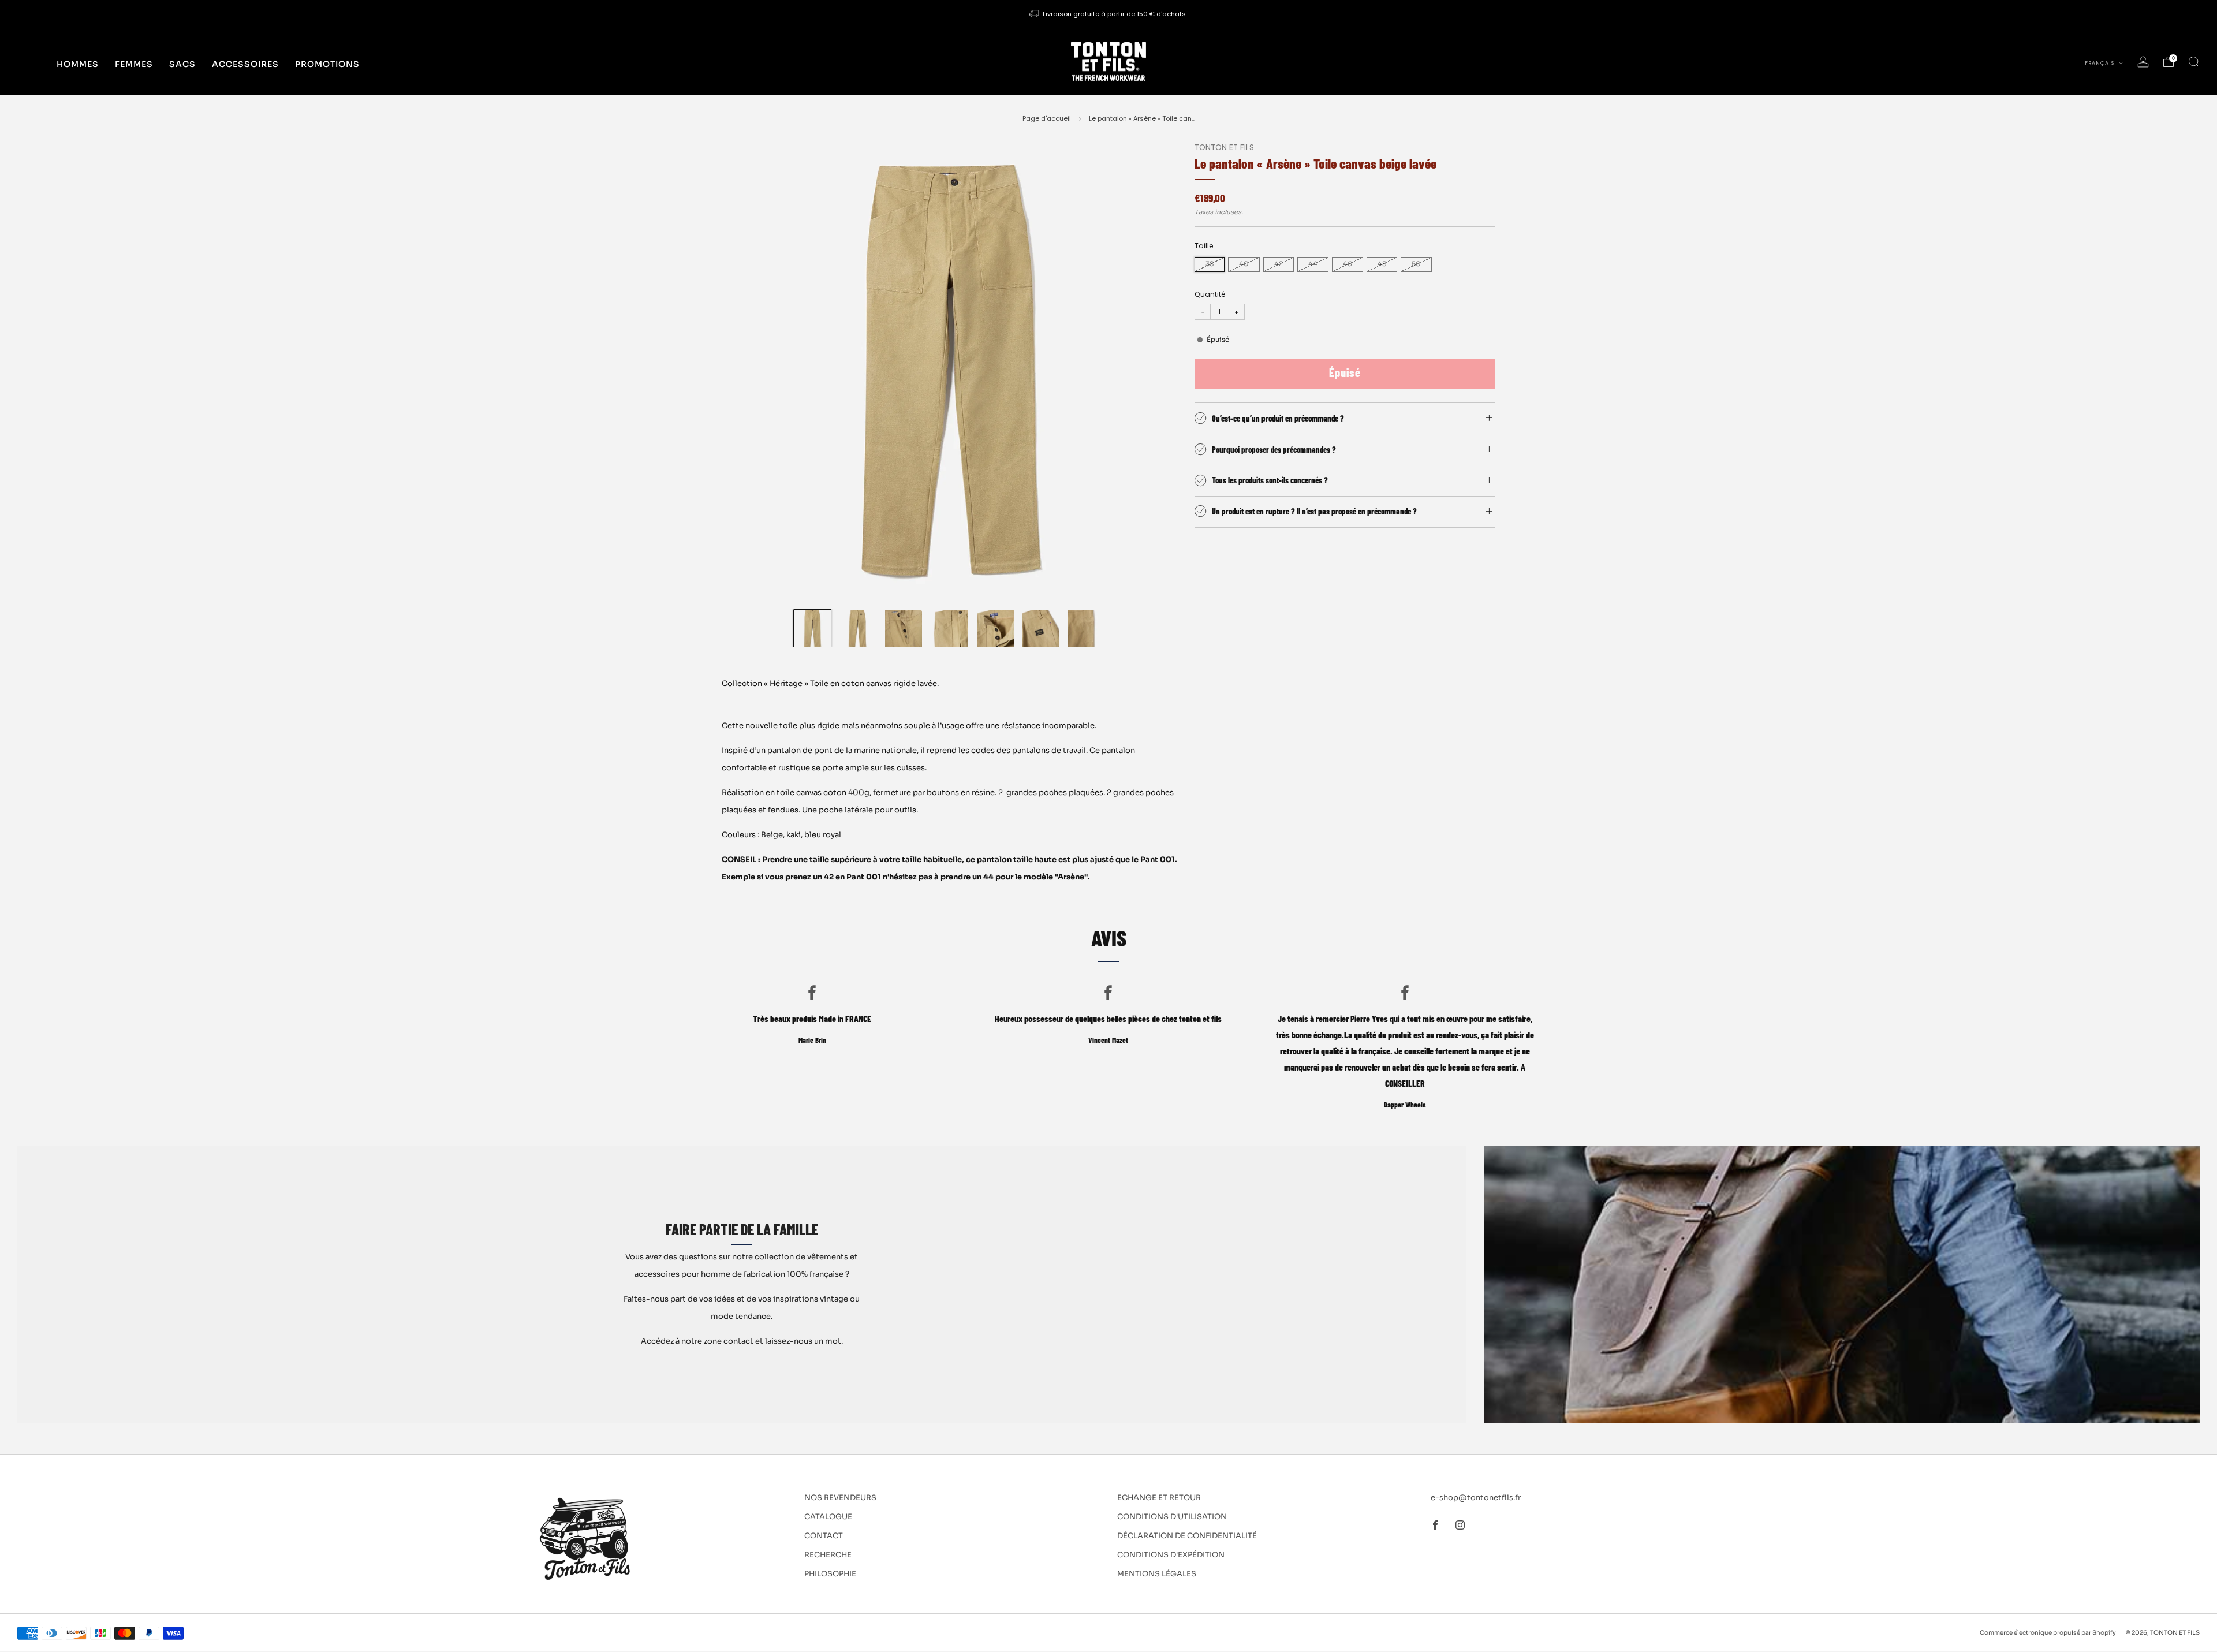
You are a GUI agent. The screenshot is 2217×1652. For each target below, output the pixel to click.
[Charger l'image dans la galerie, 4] (949, 628)
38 (1210, 264)
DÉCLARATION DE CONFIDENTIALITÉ (1187, 1536)
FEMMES (134, 64)
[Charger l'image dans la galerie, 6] (1041, 628)
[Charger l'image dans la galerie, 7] (1087, 628)
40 (1244, 264)
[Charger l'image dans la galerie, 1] (812, 628)
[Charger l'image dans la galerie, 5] (995, 628)
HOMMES (78, 64)
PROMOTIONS (327, 64)
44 (1313, 264)
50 (1416, 264)
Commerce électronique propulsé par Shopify (2048, 1633)
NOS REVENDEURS (840, 1498)
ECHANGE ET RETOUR (1159, 1498)
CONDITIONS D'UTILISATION (1172, 1517)
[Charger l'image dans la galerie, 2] (858, 628)
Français (2100, 63)
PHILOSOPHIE (830, 1574)
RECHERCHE (828, 1555)
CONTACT (824, 1536)
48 (1382, 264)
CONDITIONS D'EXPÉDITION (1171, 1555)
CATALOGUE (828, 1517)
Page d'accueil (1047, 118)
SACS (182, 64)
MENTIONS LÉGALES (1157, 1574)
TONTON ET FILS (1224, 148)
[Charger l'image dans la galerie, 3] (904, 628)
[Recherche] (2194, 62)
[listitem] (1108, 14)
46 (1348, 264)
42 (1279, 264)
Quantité (1210, 294)
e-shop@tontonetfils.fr (1476, 1498)
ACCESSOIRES (245, 64)
